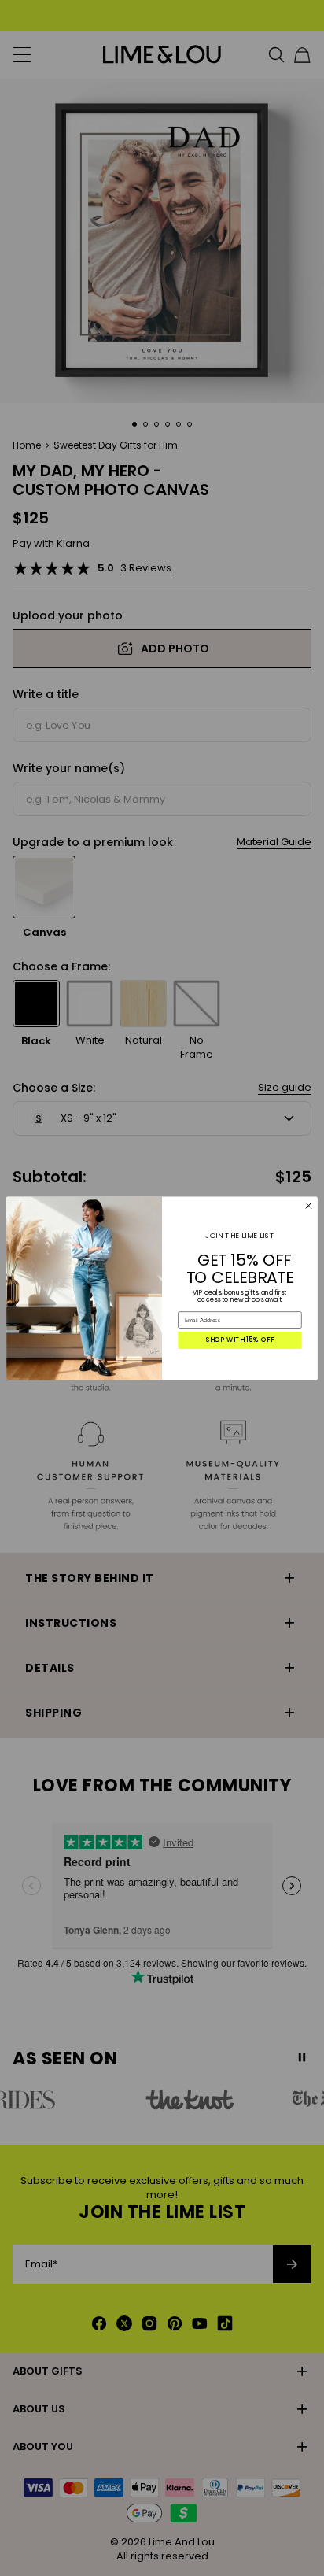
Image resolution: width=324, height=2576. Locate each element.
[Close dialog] (309, 1205)
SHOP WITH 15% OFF (240, 1340)
